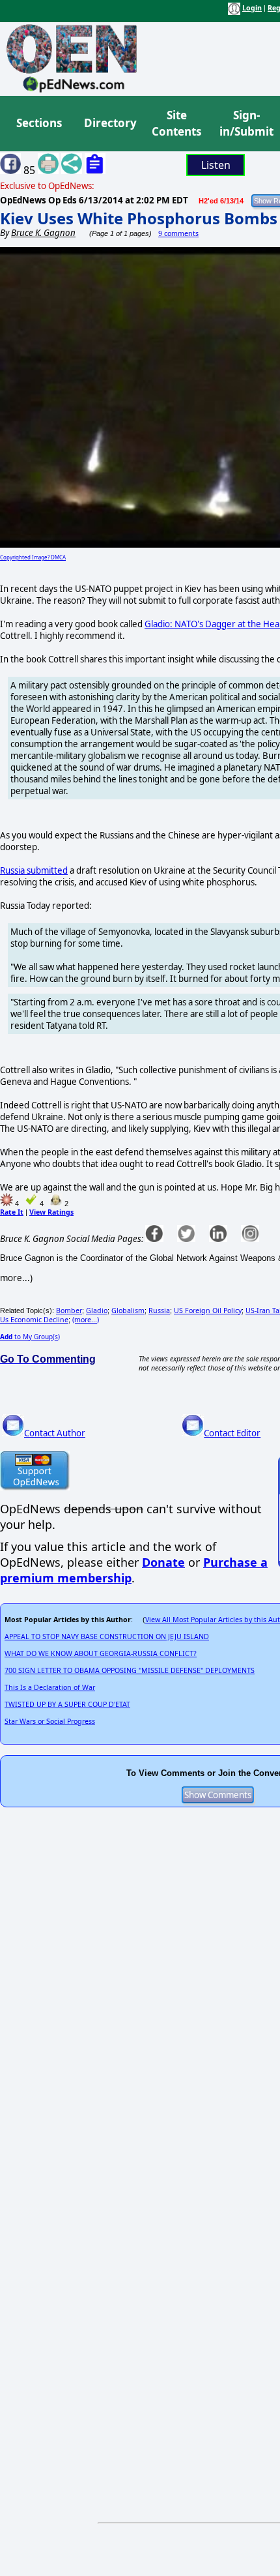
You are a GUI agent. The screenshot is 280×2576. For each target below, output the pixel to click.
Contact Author (55, 1433)
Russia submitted (34, 870)
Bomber (69, 1310)
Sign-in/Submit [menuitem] (245, 124)
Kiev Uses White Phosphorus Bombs (139, 218)
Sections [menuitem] (39, 123)
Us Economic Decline (34, 1320)
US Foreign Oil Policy (208, 1310)
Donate (163, 1562)
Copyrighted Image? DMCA (33, 557)
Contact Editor (232, 1433)
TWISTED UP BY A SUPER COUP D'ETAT (67, 1704)
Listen (216, 165)
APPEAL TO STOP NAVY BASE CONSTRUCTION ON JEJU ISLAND (107, 1636)
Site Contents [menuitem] (176, 124)
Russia (159, 1310)
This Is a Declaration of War (50, 1687)
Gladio (97, 1310)
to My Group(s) (30, 1337)
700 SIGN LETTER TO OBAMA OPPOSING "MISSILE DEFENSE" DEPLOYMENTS (130, 1670)
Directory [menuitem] (109, 123)
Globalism (128, 1310)
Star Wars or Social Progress (50, 1721)
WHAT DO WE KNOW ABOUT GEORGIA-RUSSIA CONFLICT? (101, 1653)
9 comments (178, 233)
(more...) (86, 1320)
